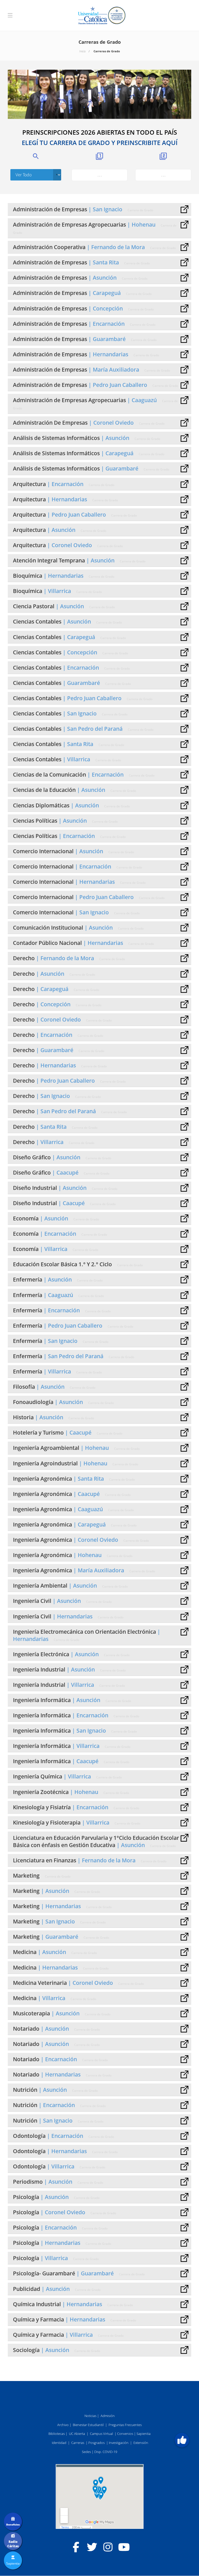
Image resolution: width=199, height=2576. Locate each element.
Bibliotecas (57, 2434)
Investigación (119, 2443)
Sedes (86, 2452)
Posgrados (97, 2443)
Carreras (78, 2443)
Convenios (125, 2434)
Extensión (141, 2443)
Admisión (108, 2416)
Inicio (82, 51)
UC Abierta (77, 2434)
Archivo (63, 2425)
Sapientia (144, 2434)
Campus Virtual (101, 2434)
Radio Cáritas (13, 2544)
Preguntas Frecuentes (125, 2425)
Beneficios (13, 2524)
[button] (182, 2440)
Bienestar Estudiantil (88, 2425)
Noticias (90, 2416)
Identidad (59, 2443)
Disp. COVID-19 (106, 2452)
